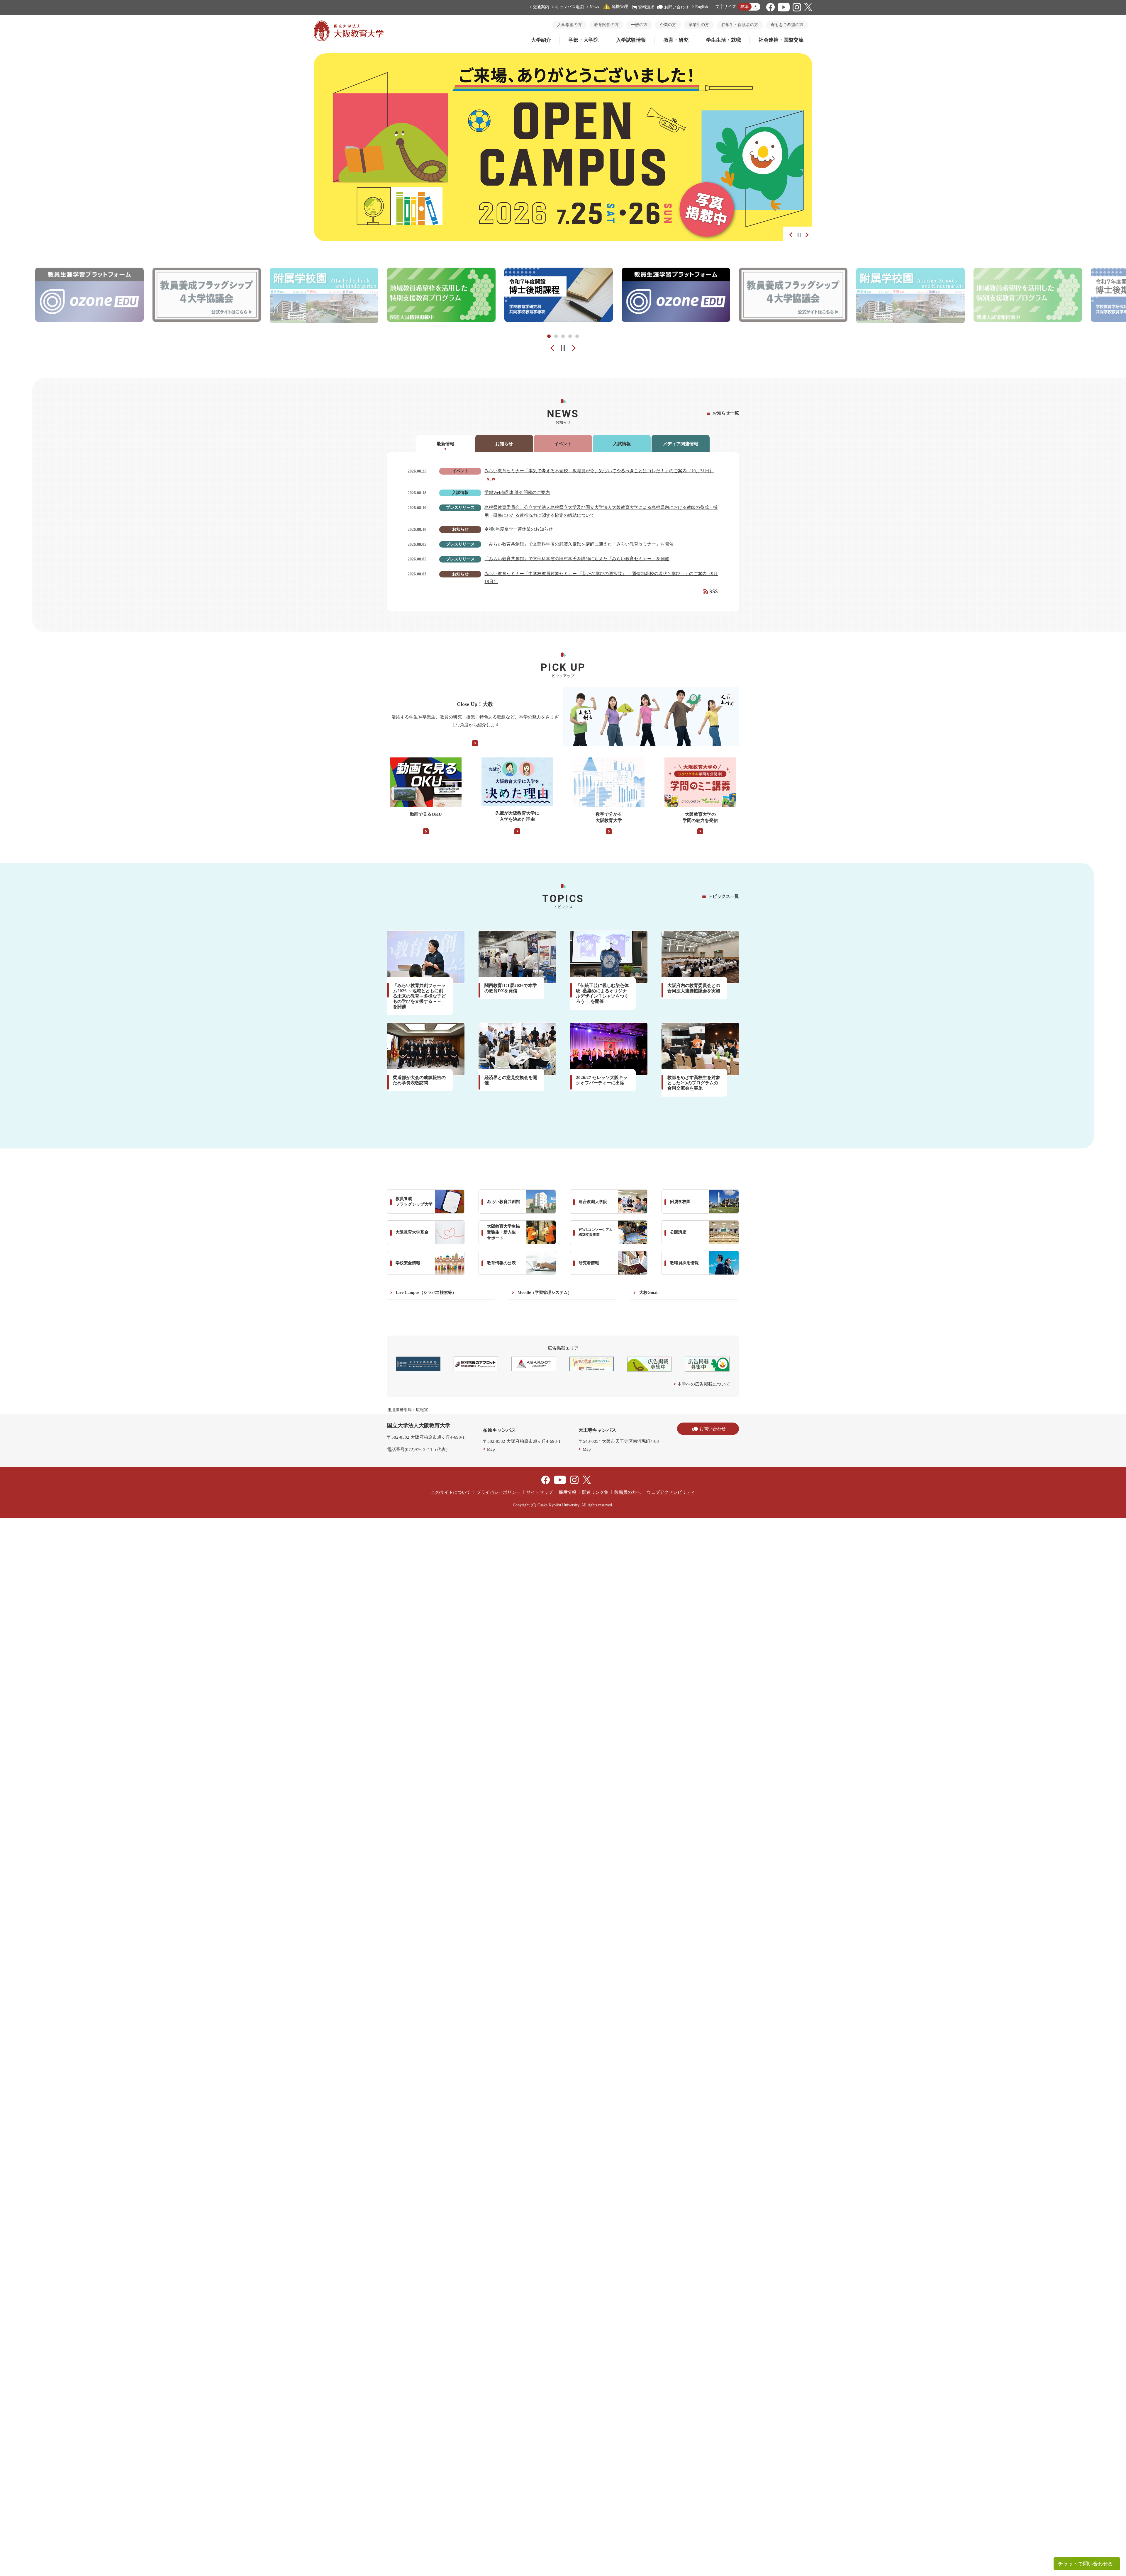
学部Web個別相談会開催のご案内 (517, 492)
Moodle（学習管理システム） (545, 1293)
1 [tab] (549, 336)
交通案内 (541, 7)
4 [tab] (570, 336)
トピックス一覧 (724, 896)
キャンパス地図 (569, 7)
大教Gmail (649, 1293)
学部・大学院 (584, 40)
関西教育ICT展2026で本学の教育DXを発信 (511, 988)
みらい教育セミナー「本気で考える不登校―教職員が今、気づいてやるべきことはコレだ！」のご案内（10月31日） (599, 471)
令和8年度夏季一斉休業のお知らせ (519, 529)
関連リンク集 (595, 1492)
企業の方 (668, 25)
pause (563, 348)
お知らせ (504, 444)
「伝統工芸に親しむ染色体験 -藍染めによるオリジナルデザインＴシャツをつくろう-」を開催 (602, 993)
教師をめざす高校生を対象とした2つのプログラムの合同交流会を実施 (694, 1083)
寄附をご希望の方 (787, 25)
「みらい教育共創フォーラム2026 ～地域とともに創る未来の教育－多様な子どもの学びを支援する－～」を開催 (419, 996)
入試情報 (622, 444)
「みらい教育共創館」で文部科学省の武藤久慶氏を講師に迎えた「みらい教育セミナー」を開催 (579, 544)
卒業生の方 (699, 25)
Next (805, 234)
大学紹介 (541, 40)
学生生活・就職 (724, 40)
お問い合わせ (676, 7)
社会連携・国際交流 (781, 40)
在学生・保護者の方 (740, 25)
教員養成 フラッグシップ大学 (414, 1202)
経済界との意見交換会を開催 (511, 1080)
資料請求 (646, 7)
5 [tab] (577, 336)
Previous (790, 234)
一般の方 (639, 25)
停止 (799, 235)
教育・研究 (676, 40)
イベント (563, 444)
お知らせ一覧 (726, 413)
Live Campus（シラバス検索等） (426, 1293)
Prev (548, 348)
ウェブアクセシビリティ (671, 1492)
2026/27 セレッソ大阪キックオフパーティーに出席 (602, 1080)
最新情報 (445, 444)
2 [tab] (556, 336)
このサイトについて (451, 1492)
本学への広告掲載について (704, 1384)
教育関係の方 (606, 25)
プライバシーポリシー (498, 1492)
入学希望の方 (569, 25)
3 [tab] (563, 336)
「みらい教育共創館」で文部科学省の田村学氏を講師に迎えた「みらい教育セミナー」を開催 (577, 559)
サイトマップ (540, 1492)
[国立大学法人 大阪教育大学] (349, 40)
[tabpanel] (441, 295)
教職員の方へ (628, 1492)
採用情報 (567, 1492)
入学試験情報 (631, 40)
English (702, 7)
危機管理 (620, 7)
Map (491, 1449)
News (594, 7)
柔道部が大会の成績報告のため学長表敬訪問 (419, 1080)
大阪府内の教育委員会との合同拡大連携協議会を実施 (694, 988)
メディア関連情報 (681, 444)
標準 (745, 7)
